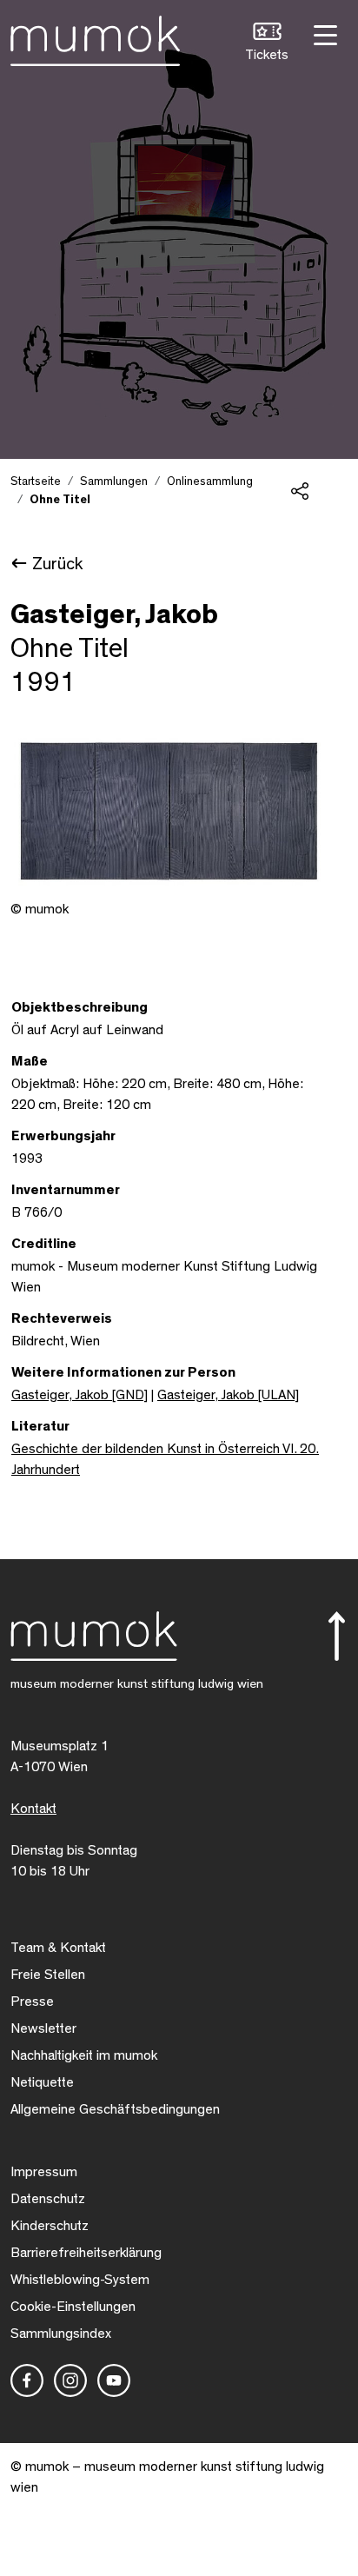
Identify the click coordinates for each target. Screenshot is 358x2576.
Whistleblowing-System (80, 2280)
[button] (267, 44)
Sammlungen (114, 481)
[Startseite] (95, 37)
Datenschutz (48, 2199)
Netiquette (42, 2082)
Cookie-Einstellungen (73, 2307)
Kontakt (33, 1809)
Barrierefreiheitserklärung (86, 2253)
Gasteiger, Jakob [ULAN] (228, 1395)
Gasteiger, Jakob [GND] (80, 1395)
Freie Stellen (48, 1975)
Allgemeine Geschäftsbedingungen (115, 2109)
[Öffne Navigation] (323, 33)
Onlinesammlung (210, 481)
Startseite (36, 481)
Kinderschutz (50, 2226)
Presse (32, 2002)
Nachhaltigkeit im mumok (84, 2055)
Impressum (44, 2172)
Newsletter (43, 2028)
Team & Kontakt (58, 1948)
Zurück (57, 564)
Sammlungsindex (61, 2334)
